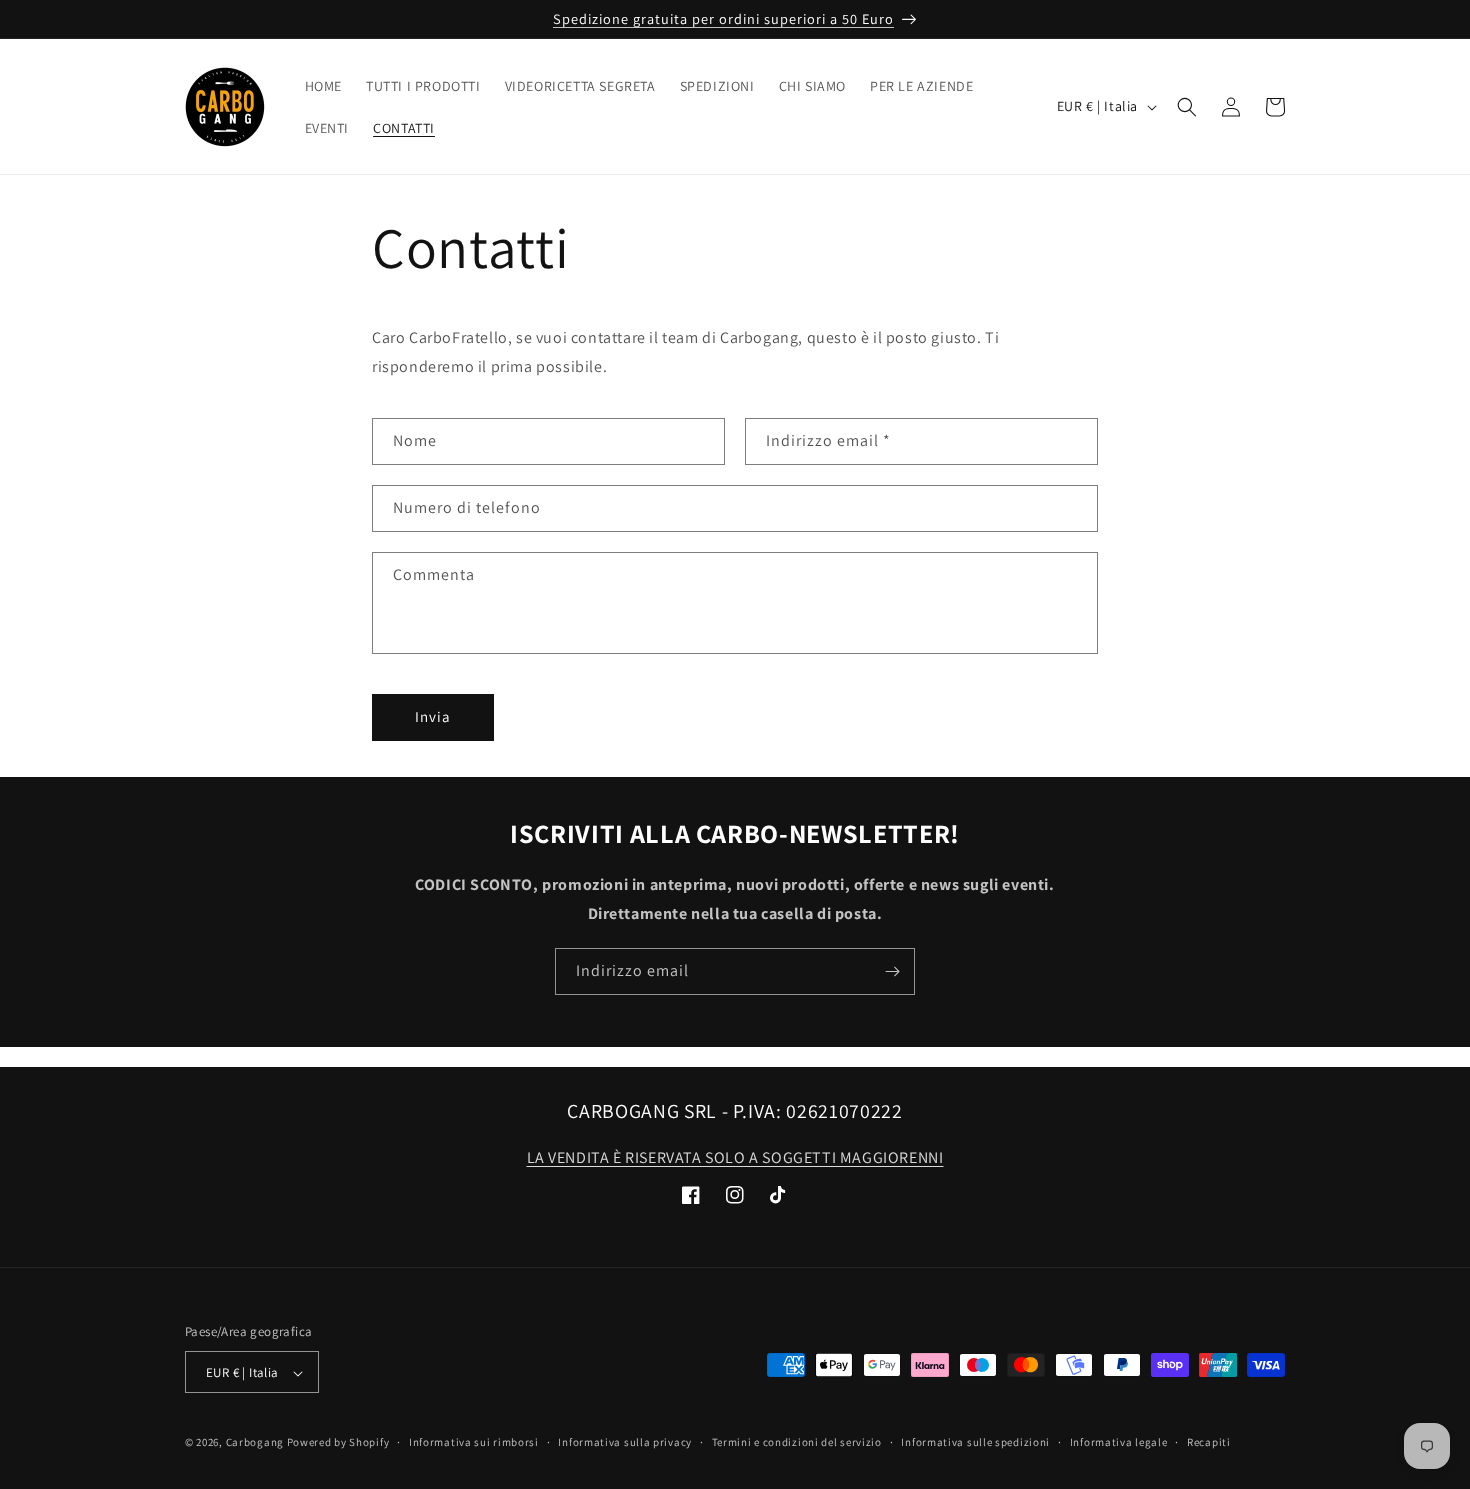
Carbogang (255, 1443)
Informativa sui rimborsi (474, 1442)
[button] (1187, 107)
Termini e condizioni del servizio (797, 1442)
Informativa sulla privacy (625, 1442)
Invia (433, 716)
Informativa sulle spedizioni (975, 1442)
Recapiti (1209, 1442)
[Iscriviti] (892, 971)
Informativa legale (1119, 1442)
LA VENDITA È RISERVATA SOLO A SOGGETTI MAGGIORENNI (735, 1157)
